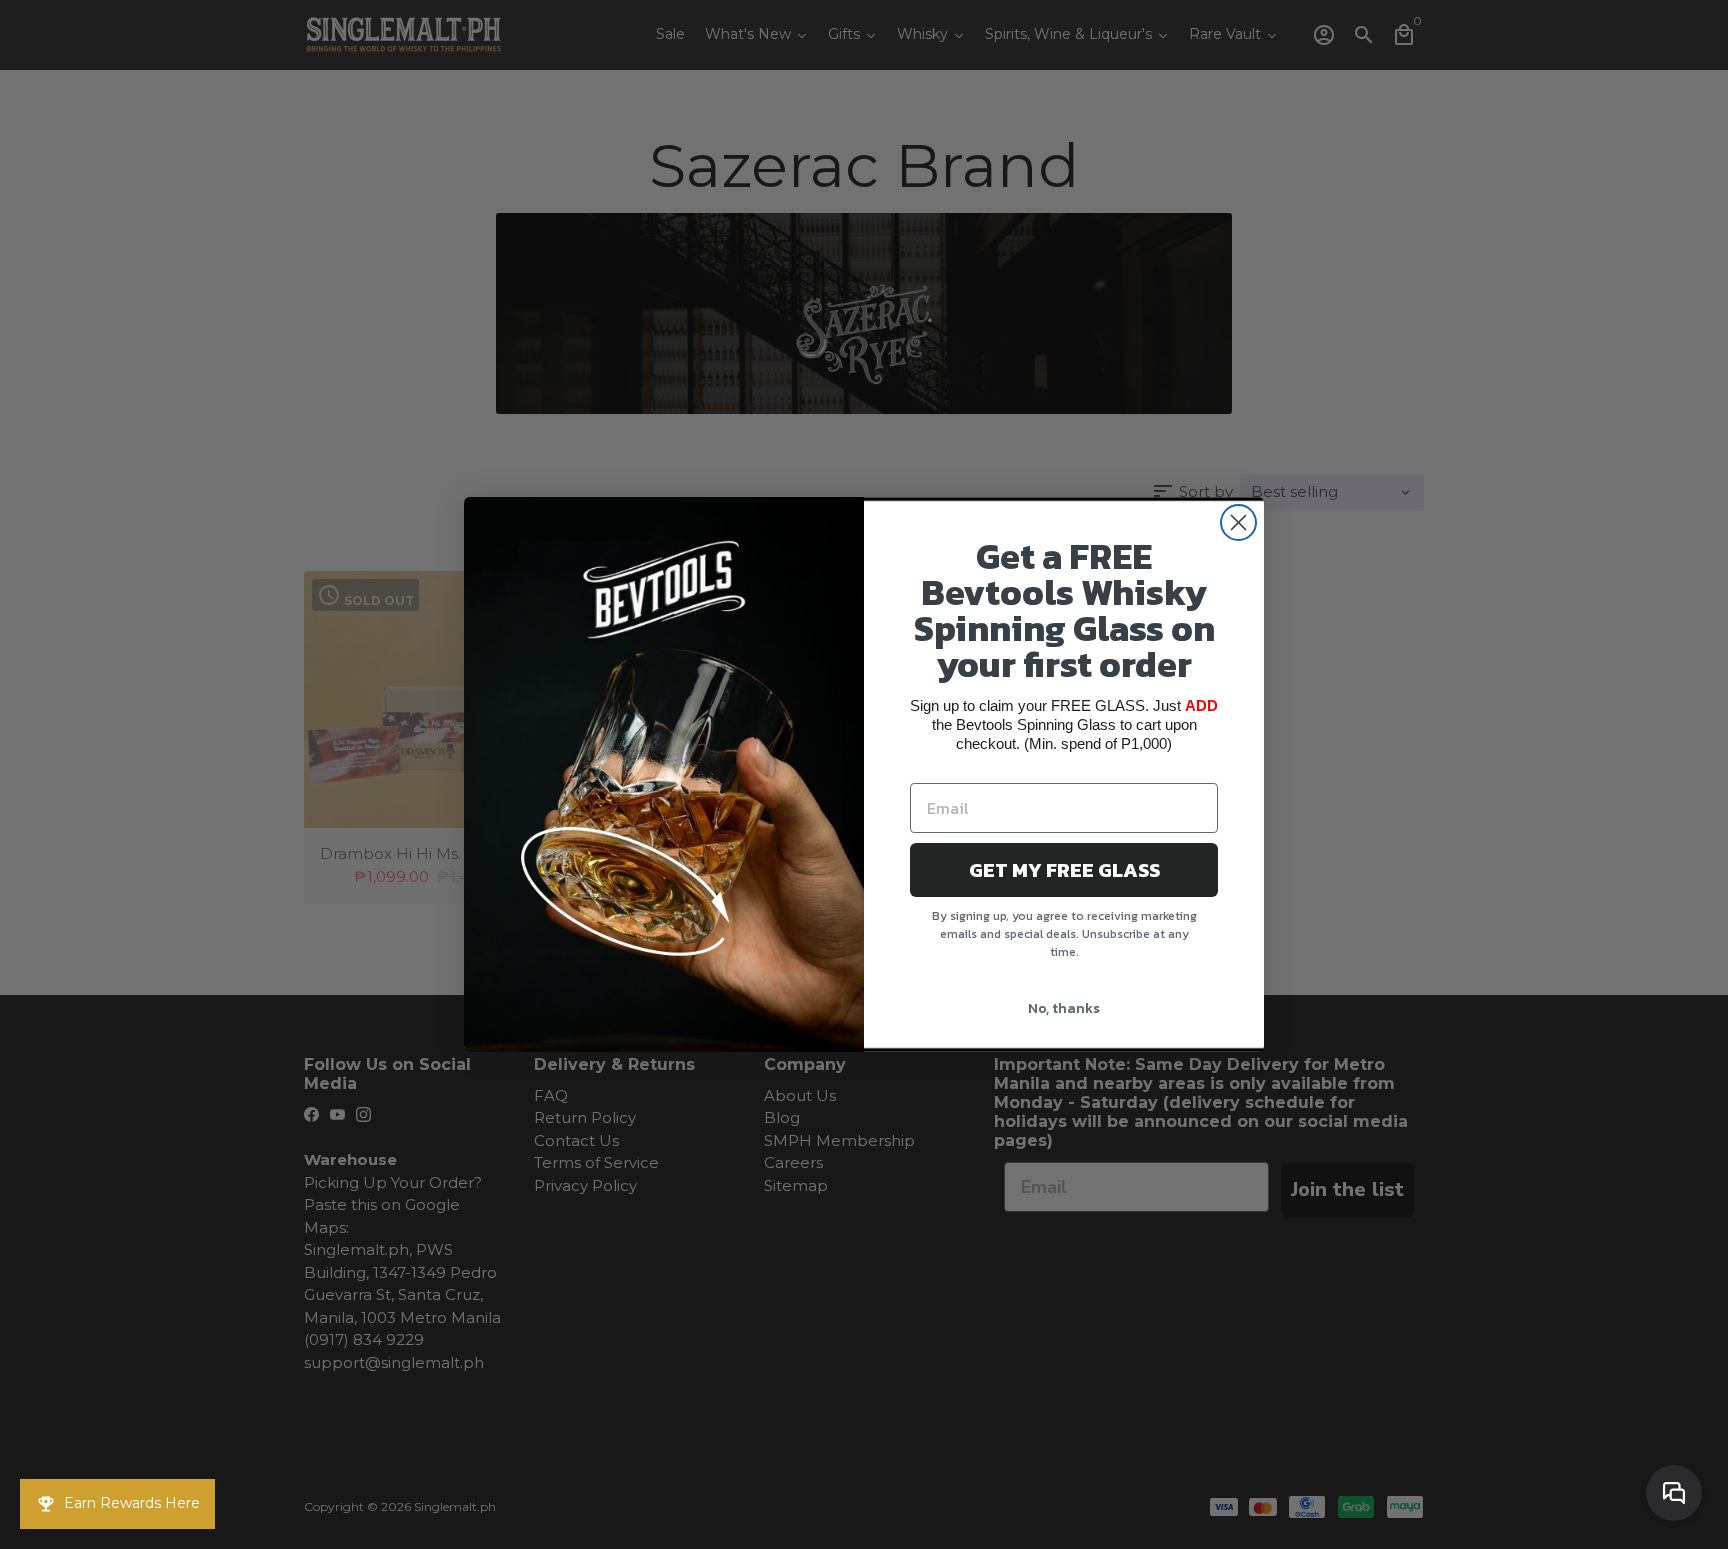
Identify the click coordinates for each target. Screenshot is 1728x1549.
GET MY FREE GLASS (1064, 870)
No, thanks (1064, 1008)
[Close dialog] (1238, 522)
